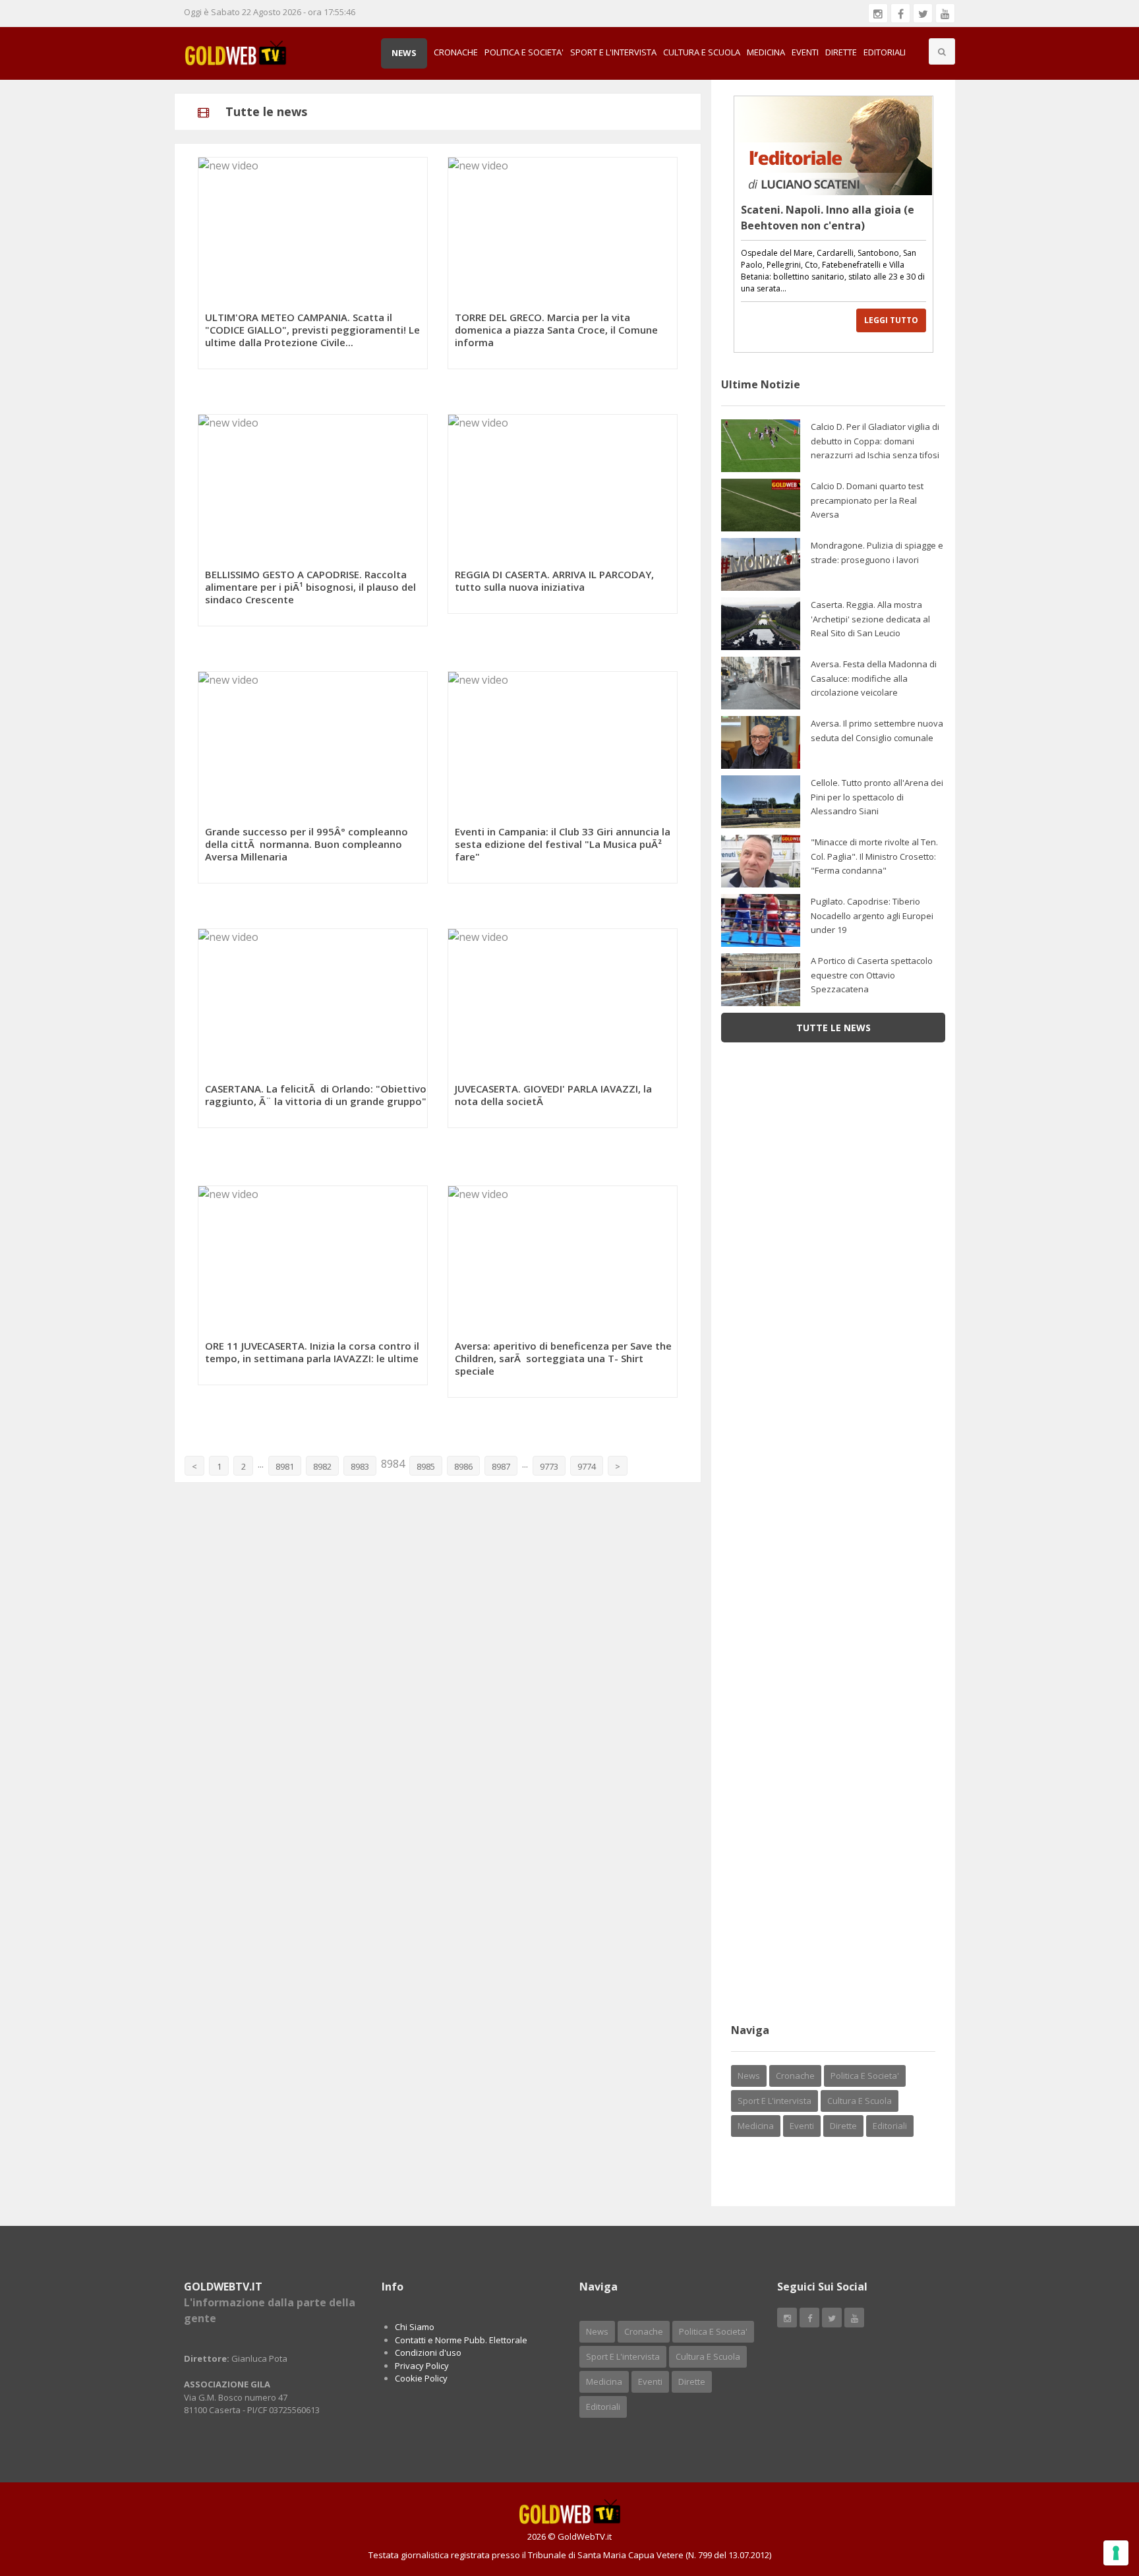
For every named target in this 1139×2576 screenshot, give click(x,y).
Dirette (841, 52)
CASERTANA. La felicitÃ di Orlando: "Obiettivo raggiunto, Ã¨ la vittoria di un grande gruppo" (316, 1095)
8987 (501, 1466)
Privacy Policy (422, 2366)
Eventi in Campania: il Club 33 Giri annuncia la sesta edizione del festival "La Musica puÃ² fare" (563, 844)
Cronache (456, 52)
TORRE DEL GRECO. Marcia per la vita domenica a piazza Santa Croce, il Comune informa (556, 330)
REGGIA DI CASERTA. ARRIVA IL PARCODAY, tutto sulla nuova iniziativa (554, 581)
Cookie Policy (421, 2378)
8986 (463, 1466)
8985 (426, 1466)
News (404, 53)
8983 (360, 1466)
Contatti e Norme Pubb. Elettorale (461, 2340)
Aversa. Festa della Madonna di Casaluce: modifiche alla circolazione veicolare (874, 678)
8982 (322, 1466)
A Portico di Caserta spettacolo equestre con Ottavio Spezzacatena (872, 975)
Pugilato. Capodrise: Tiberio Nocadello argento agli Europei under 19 (872, 915)
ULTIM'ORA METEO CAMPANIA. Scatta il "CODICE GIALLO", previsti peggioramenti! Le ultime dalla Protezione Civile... (312, 330)
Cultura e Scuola (702, 52)
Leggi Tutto (891, 320)
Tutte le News (833, 1028)
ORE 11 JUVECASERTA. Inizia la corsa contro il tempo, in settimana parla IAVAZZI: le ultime (312, 1352)
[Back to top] (1096, 2494)
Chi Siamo (415, 2327)
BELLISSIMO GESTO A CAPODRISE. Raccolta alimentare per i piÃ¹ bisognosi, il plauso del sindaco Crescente (310, 587)
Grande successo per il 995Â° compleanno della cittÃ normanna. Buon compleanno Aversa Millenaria (307, 844)
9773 (549, 1466)
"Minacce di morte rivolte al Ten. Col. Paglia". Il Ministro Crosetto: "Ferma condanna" (874, 856)
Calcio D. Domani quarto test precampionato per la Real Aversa (867, 500)
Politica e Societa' (524, 52)
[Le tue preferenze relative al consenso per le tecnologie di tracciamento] (1116, 2553)
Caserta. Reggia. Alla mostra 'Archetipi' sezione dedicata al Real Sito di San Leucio (870, 619)
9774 (587, 1466)
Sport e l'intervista (613, 52)
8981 (285, 1466)
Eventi (805, 52)
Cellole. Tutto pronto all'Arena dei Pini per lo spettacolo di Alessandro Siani (877, 797)
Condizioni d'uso (428, 2352)
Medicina (766, 52)
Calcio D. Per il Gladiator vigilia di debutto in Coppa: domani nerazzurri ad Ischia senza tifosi (875, 441)
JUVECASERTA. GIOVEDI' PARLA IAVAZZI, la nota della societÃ (553, 1095)
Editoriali (885, 52)
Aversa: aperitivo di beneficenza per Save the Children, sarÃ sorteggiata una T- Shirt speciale (563, 1358)
